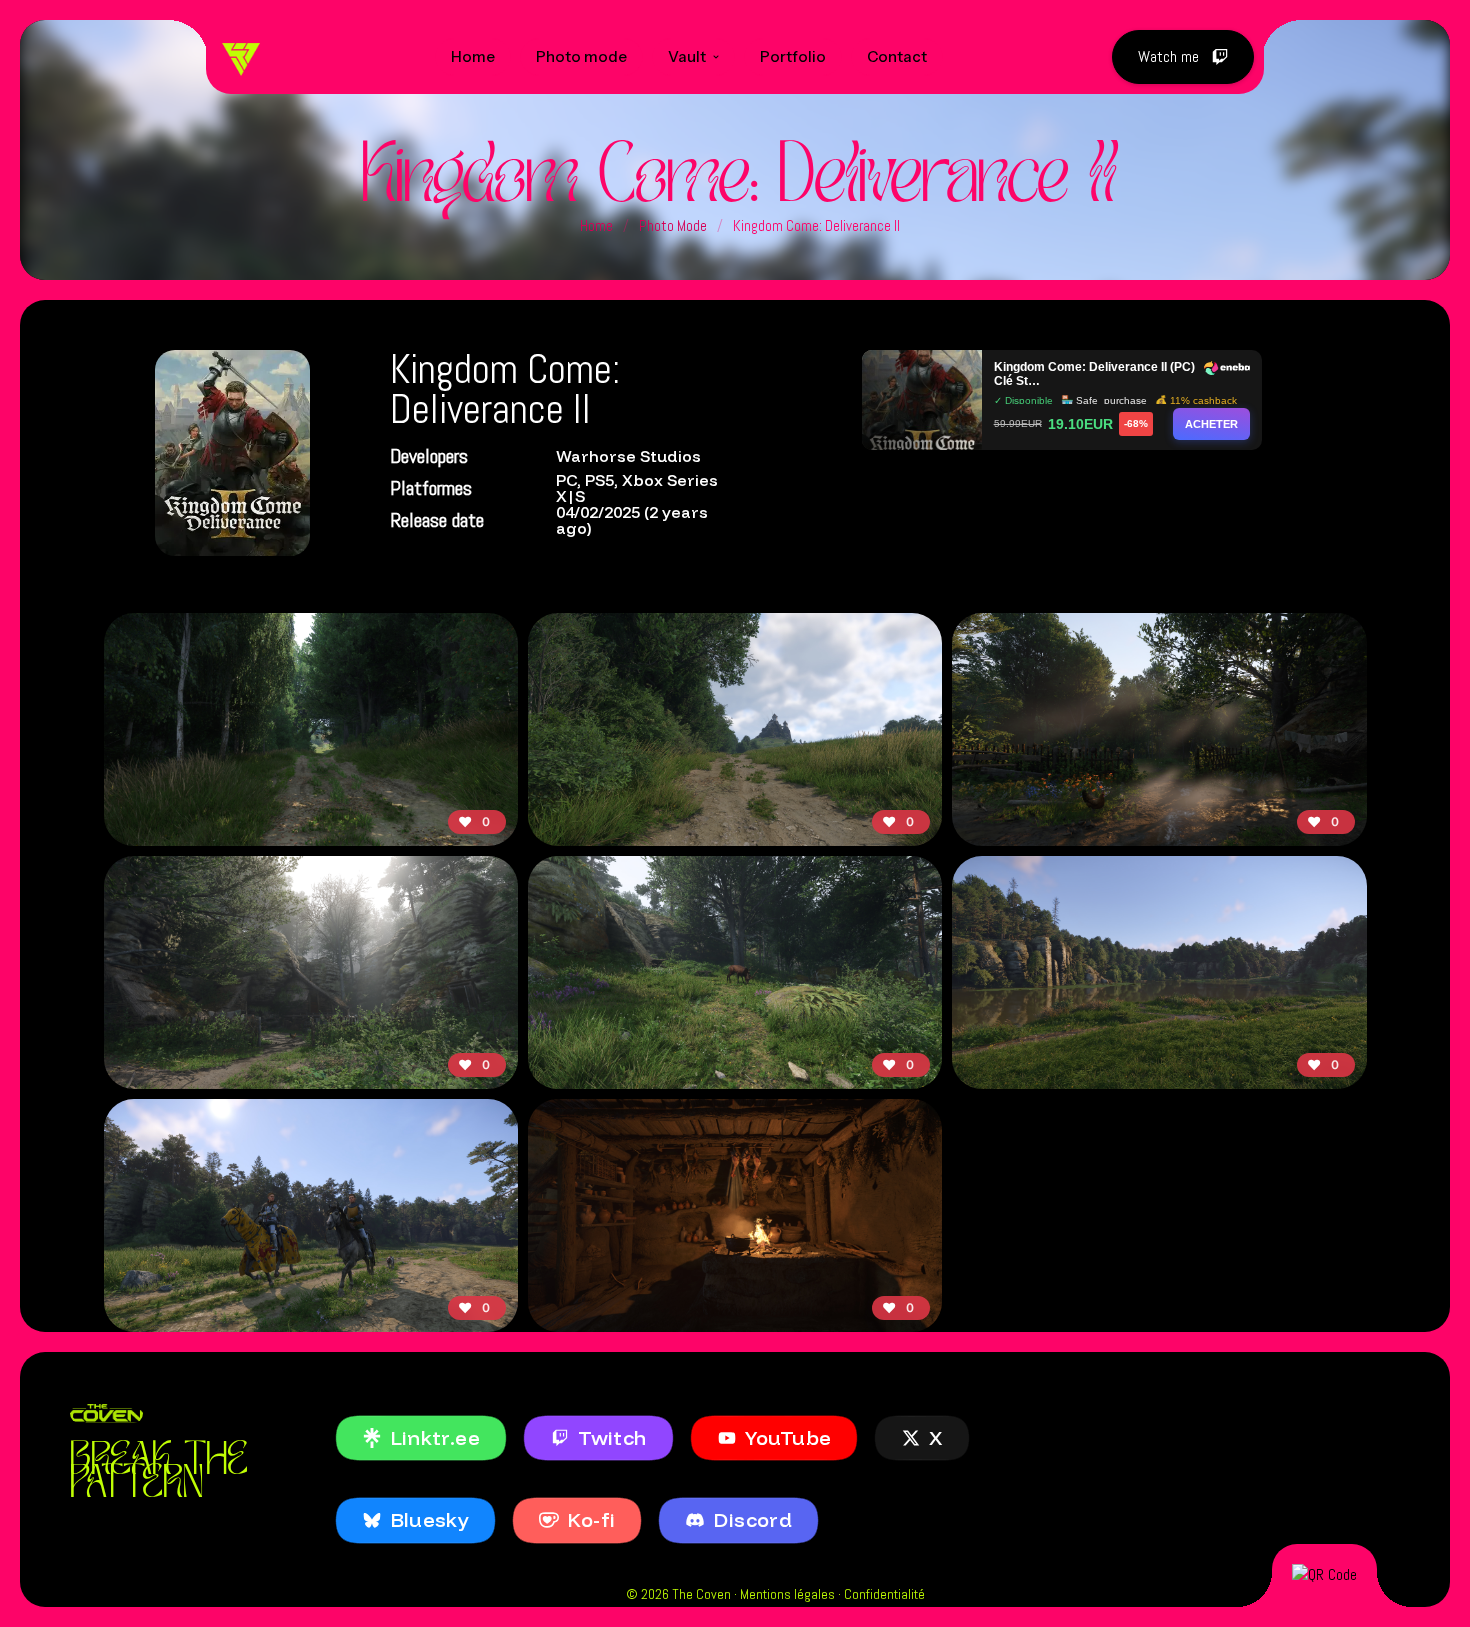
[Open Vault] (716, 57)
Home (596, 225)
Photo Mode (673, 225)
